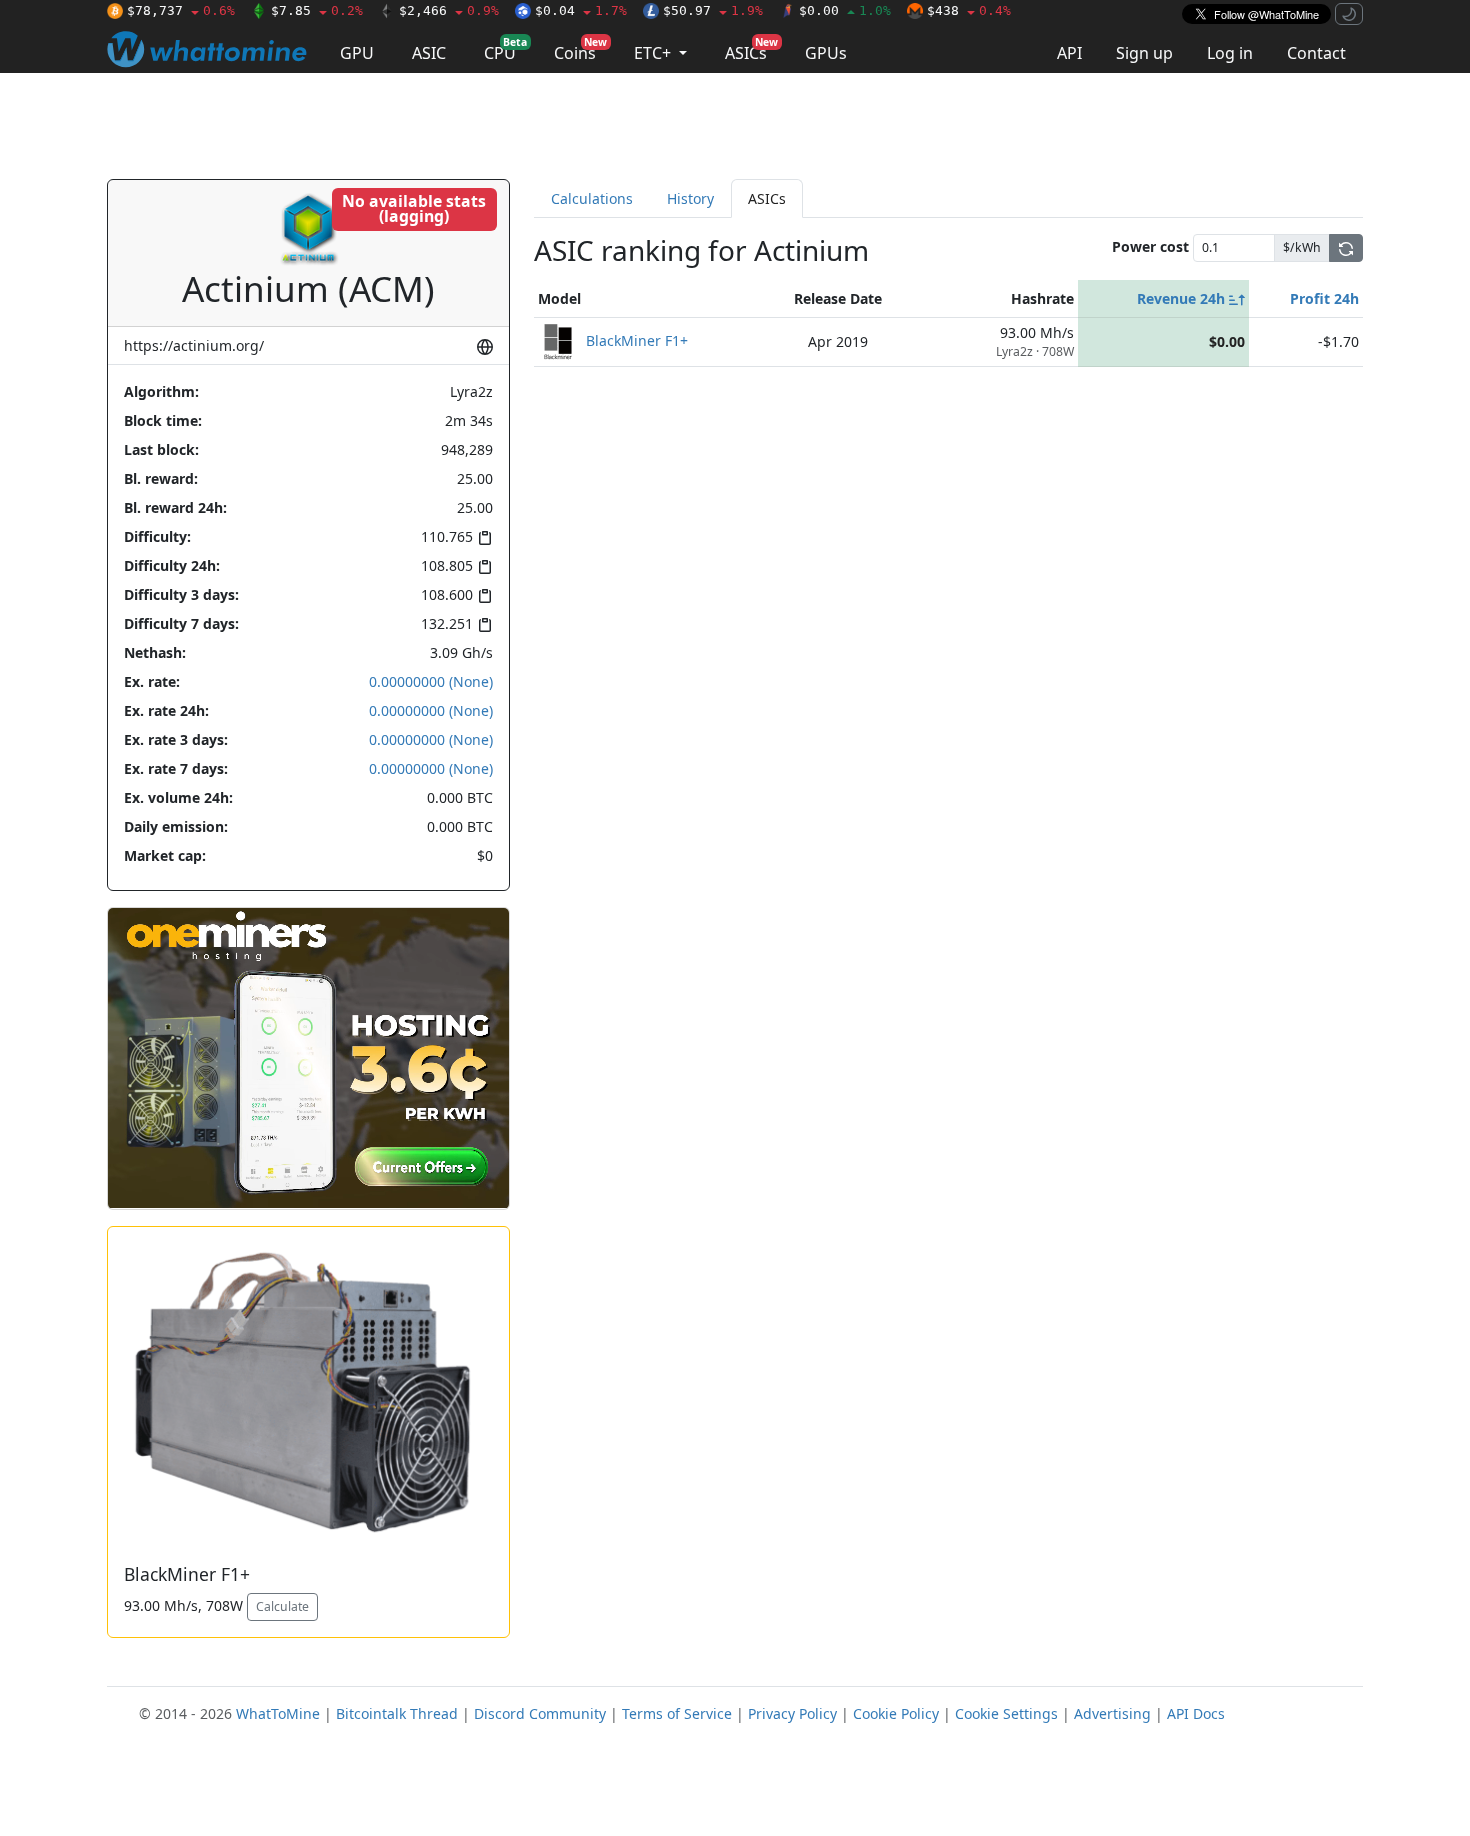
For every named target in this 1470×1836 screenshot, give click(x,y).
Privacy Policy (792, 1713)
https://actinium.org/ (194, 345)
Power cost (1150, 246)
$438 (969, 10)
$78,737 (181, 10)
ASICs (751, 49)
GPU (357, 53)
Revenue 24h (1183, 298)
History (690, 198)
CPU (505, 49)
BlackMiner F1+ (637, 339)
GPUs (826, 53)
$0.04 (581, 10)
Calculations (592, 198)
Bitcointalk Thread (397, 1713)
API (1069, 53)
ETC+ (654, 53)
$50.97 (713, 10)
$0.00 (845, 10)
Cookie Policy (896, 1713)
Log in (1230, 53)
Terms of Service (677, 1713)
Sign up (1144, 53)
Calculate (282, 1606)
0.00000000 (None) (431, 681)
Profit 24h (1324, 298)
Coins (580, 49)
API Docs (1196, 1713)
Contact (1316, 53)
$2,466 (449, 10)
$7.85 (317, 10)
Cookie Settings (1006, 1713)
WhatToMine (278, 1713)
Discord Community (540, 1713)
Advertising (1112, 1713)
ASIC (429, 53)
